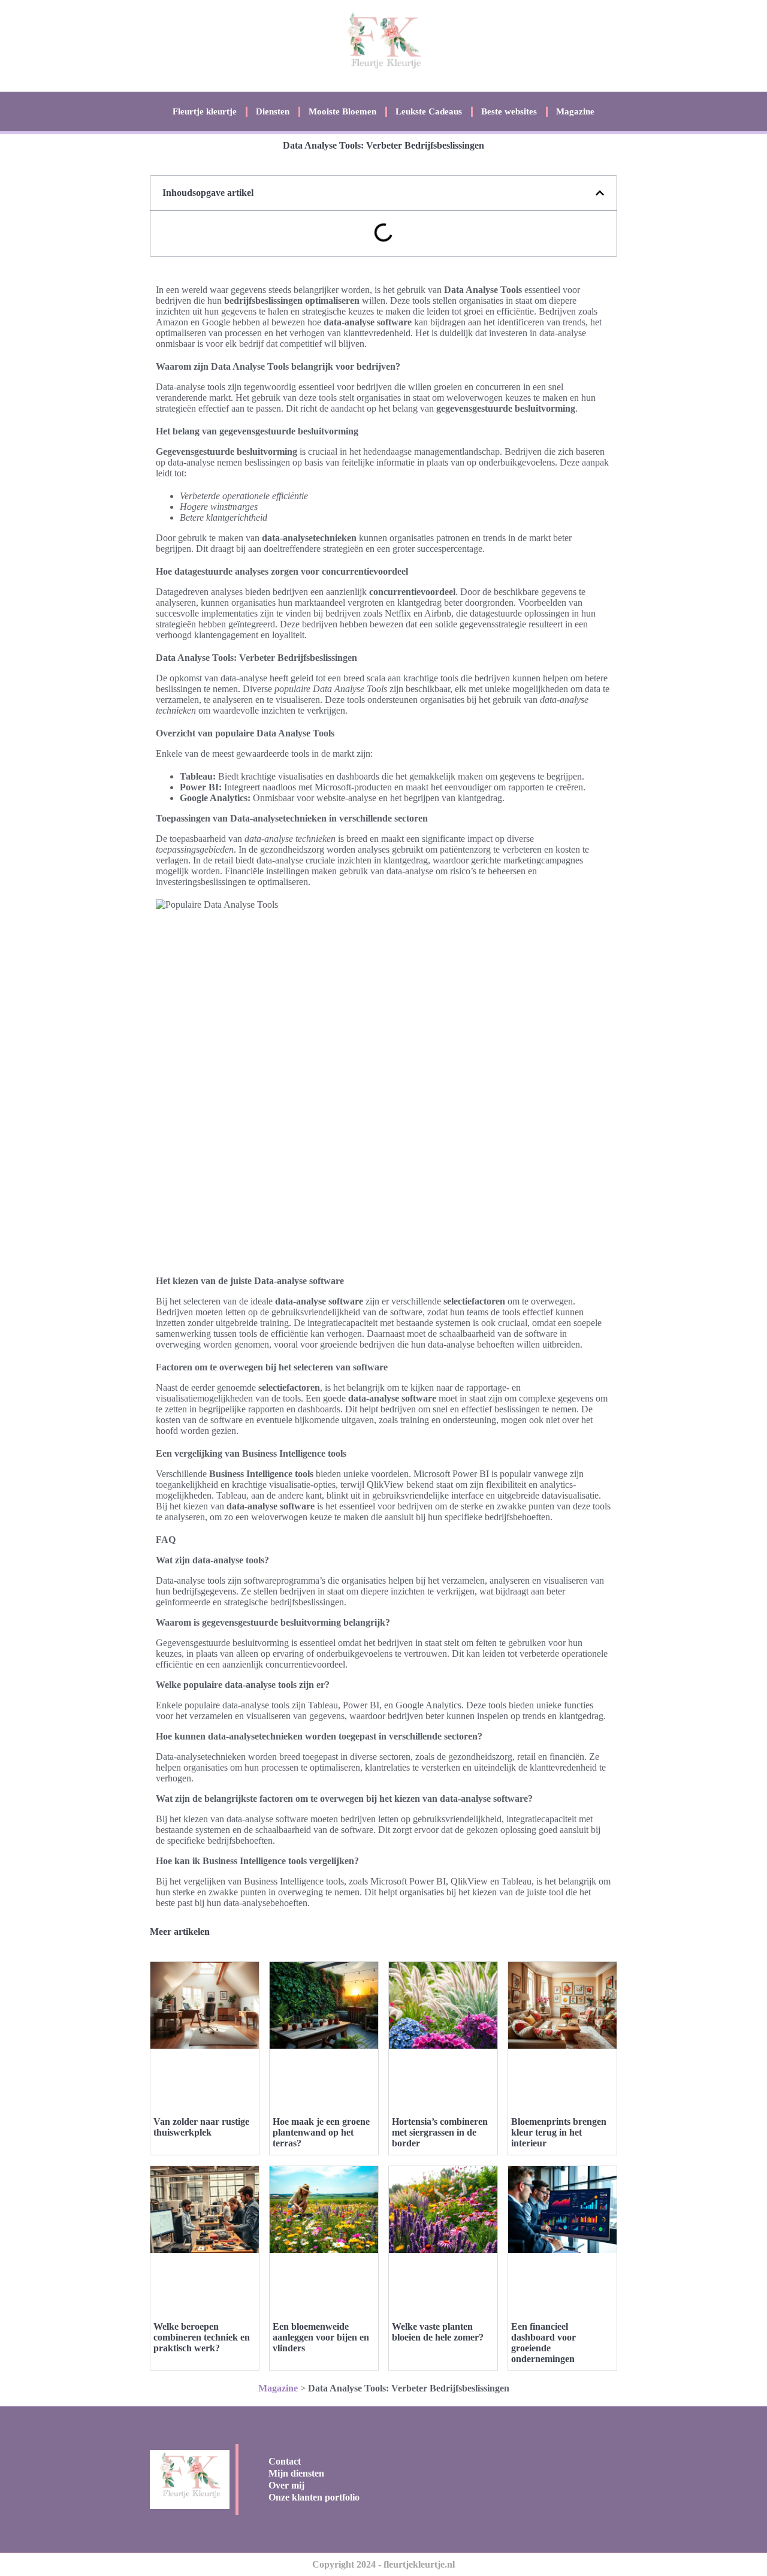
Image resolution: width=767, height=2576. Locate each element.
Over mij (286, 2485)
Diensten (273, 111)
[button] (600, 193)
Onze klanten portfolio (314, 2497)
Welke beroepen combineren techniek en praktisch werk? (202, 2337)
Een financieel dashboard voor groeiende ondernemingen (543, 2343)
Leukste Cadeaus (429, 111)
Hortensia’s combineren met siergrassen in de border (440, 2132)
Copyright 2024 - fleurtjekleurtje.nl (383, 2564)
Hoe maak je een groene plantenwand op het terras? (321, 2132)
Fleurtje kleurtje (205, 111)
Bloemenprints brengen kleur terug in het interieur (559, 2132)
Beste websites (509, 111)
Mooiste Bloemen (342, 111)
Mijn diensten (296, 2473)
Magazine (575, 111)
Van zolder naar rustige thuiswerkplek (201, 2127)
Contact (285, 2461)
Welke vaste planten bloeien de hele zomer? (438, 2332)
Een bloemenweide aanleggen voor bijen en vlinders (321, 2337)
